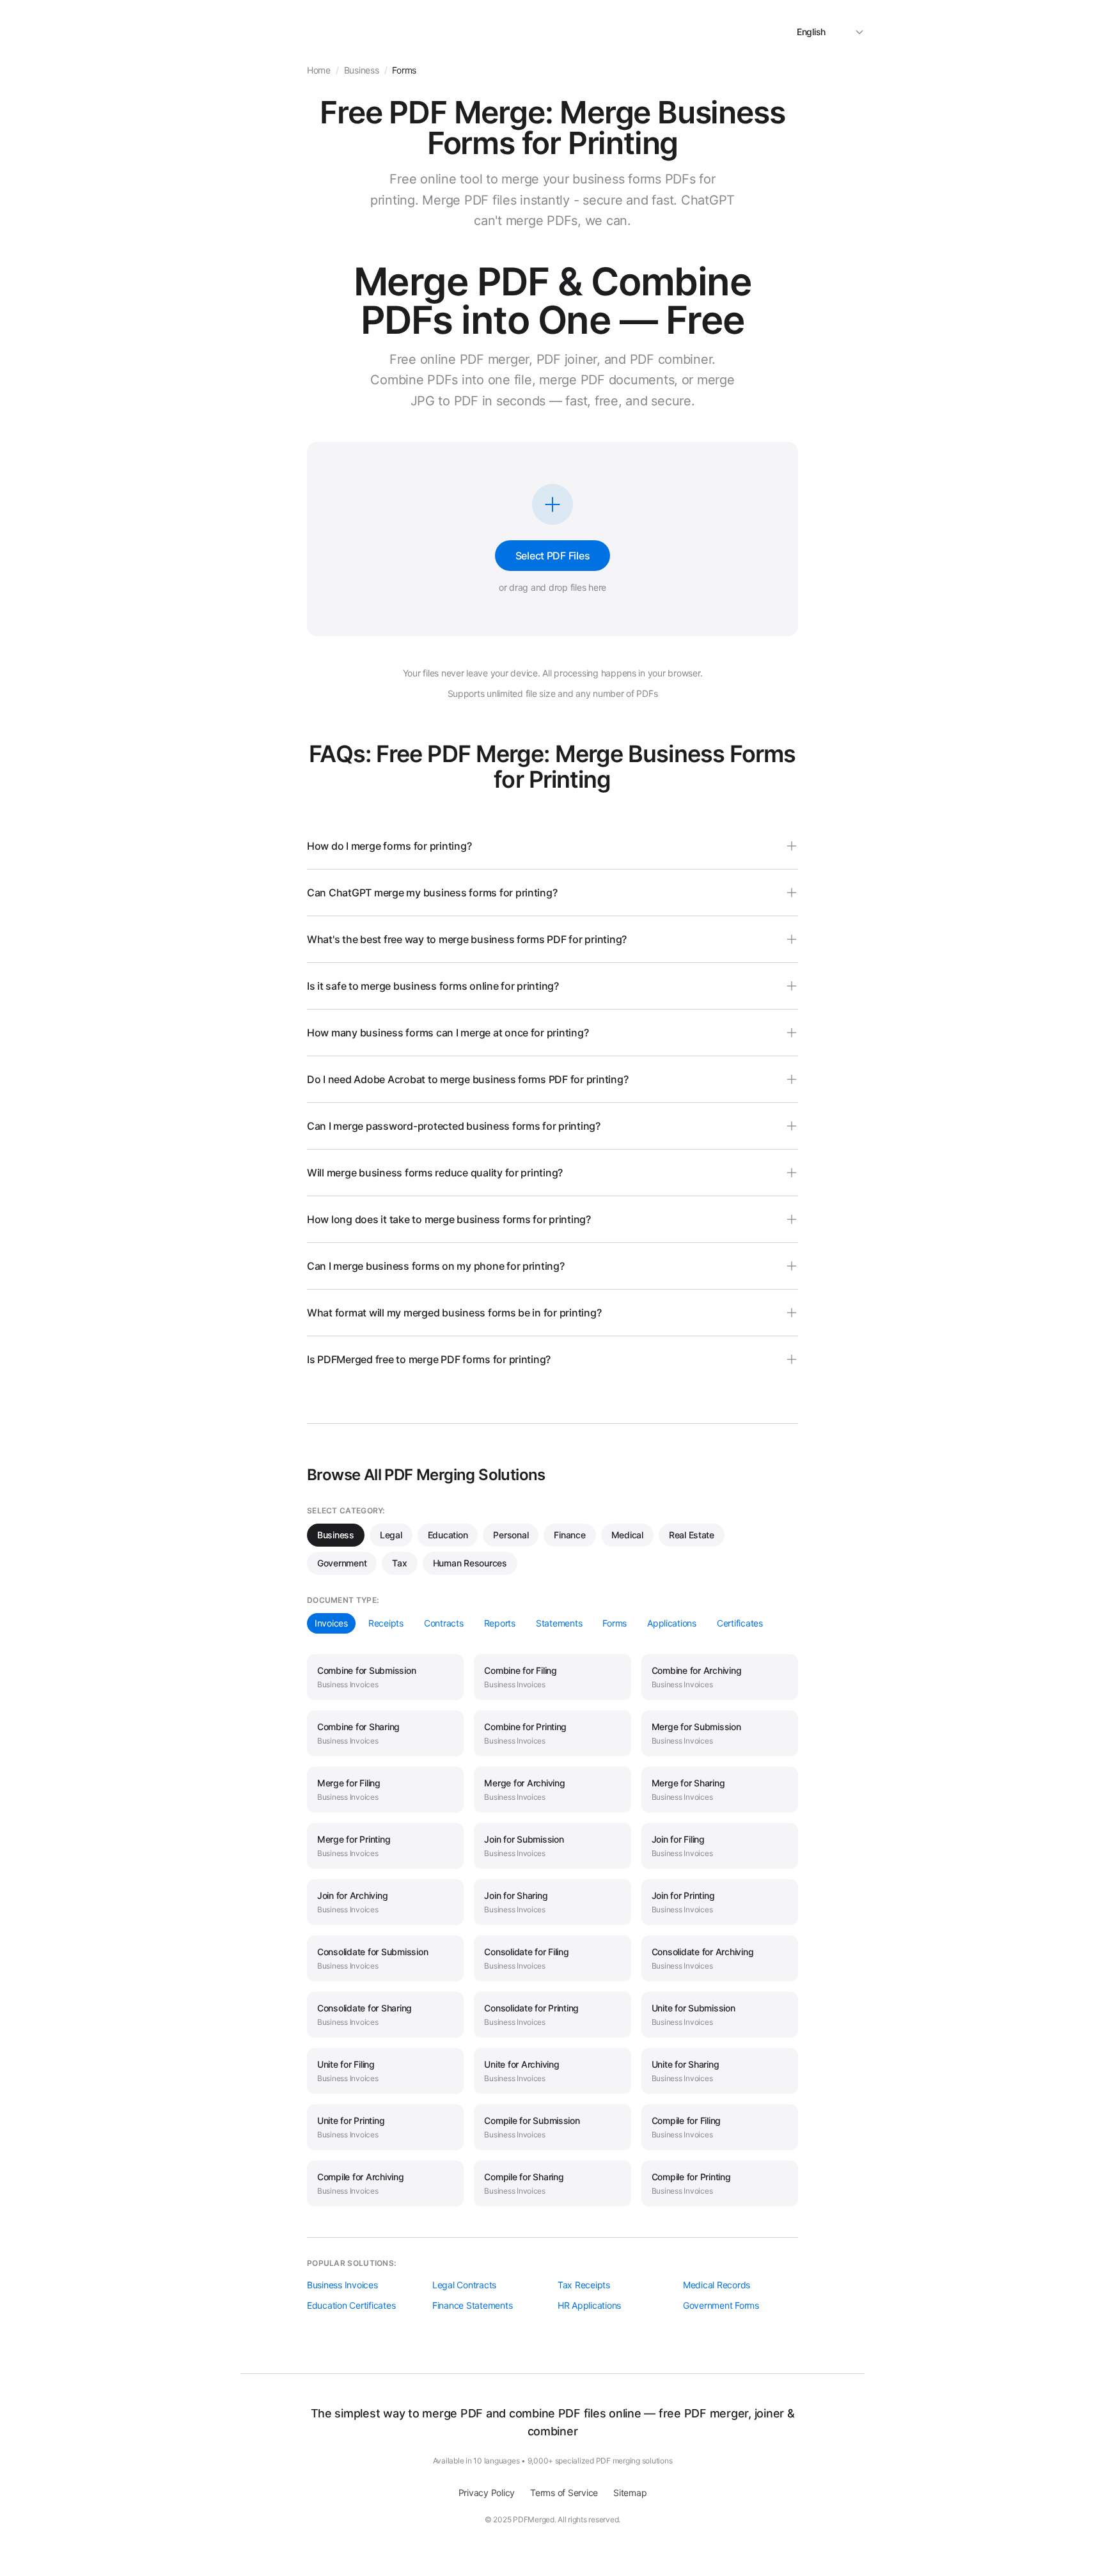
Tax (399, 1563)
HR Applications (589, 2305)
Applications (672, 1623)
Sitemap (630, 2493)
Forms (615, 1623)
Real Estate (692, 1535)
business (362, 70)
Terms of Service (564, 2493)
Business (336, 1535)
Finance (569, 1535)
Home (319, 70)
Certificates (740, 1623)
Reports (500, 1623)
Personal (511, 1535)
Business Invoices (342, 2285)
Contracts (444, 1623)
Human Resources (470, 1563)
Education (448, 1535)
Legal (391, 1535)
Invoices (331, 1623)
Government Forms (721, 2305)
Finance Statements (472, 2305)
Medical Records (717, 2285)
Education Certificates (351, 2305)
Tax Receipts (584, 2285)
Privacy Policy (487, 2493)
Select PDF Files (553, 556)
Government (342, 1563)
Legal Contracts (464, 2285)
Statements (559, 1623)
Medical (627, 1535)
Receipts (386, 1623)
